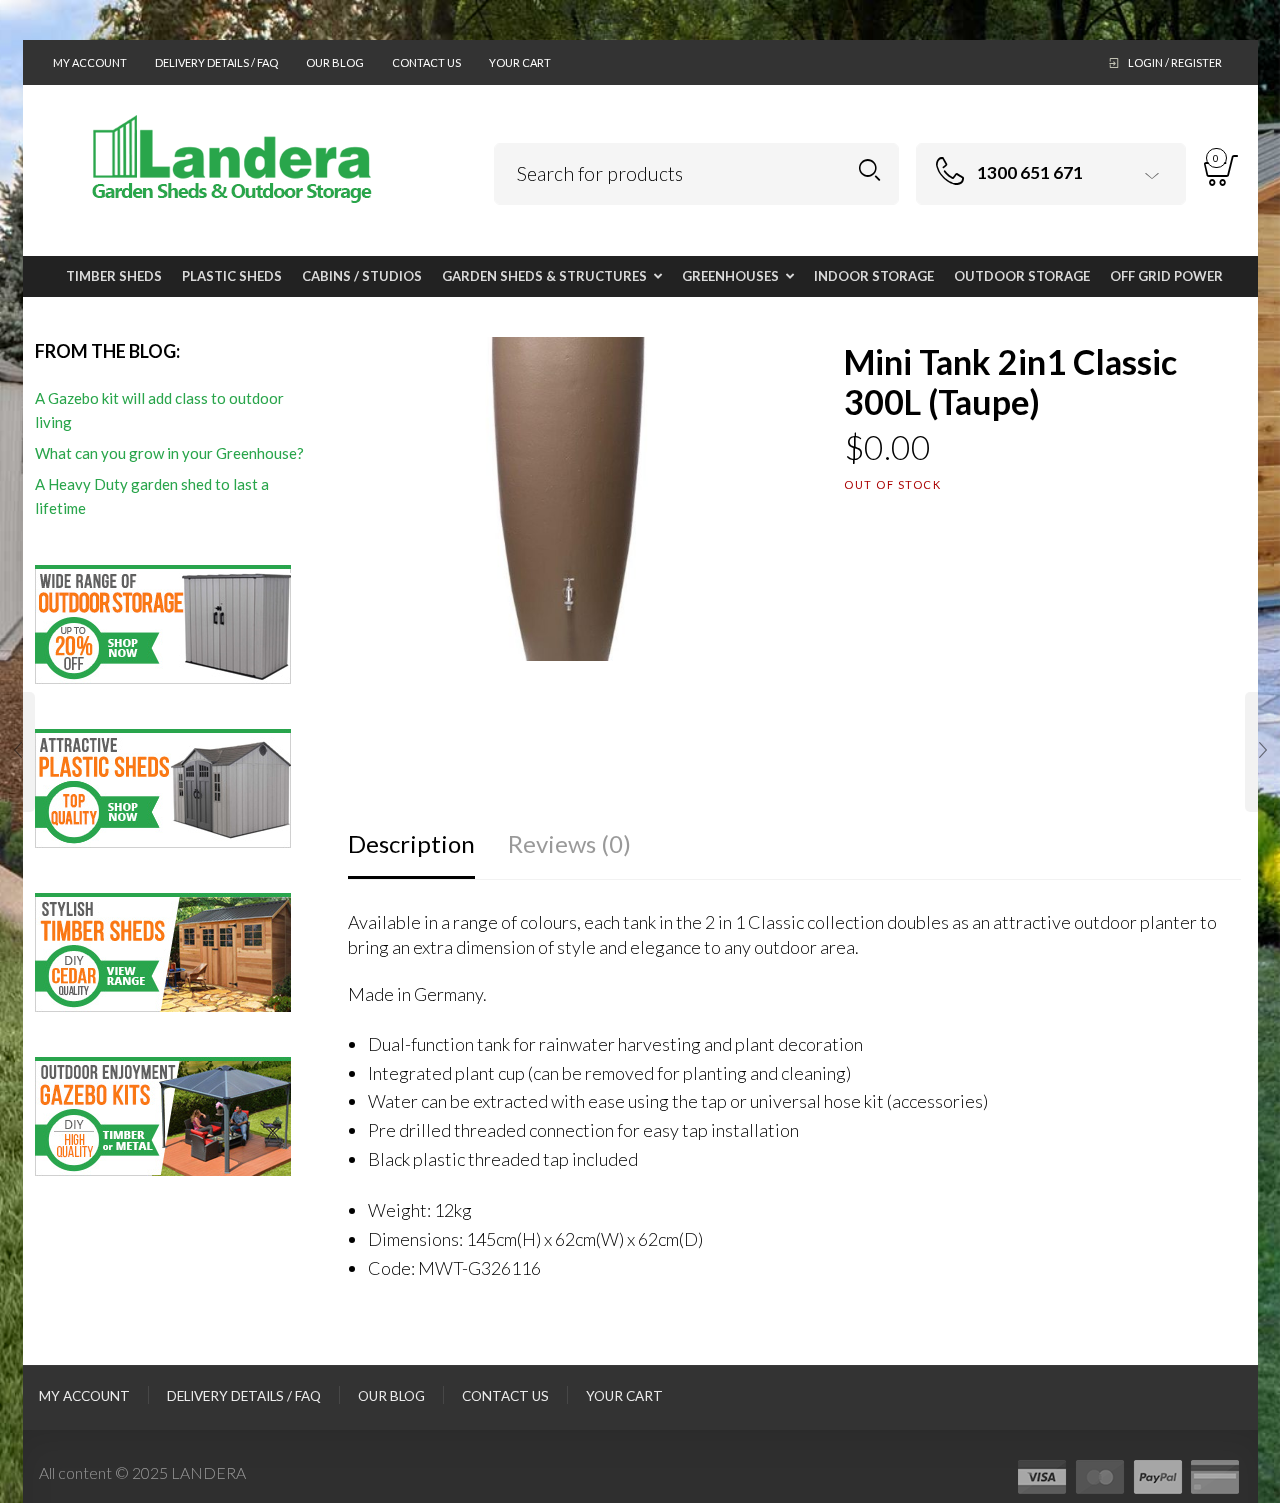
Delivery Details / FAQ (216, 62)
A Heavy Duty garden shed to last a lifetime (152, 496)
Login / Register (1175, 62)
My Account (90, 62)
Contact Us (426, 62)
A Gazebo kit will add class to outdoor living (159, 410)
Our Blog (335, 62)
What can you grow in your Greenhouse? (169, 453)
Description (411, 843)
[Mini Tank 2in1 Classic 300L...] (17, 752)
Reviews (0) (569, 843)
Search (869, 170)
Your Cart (520, 62)
